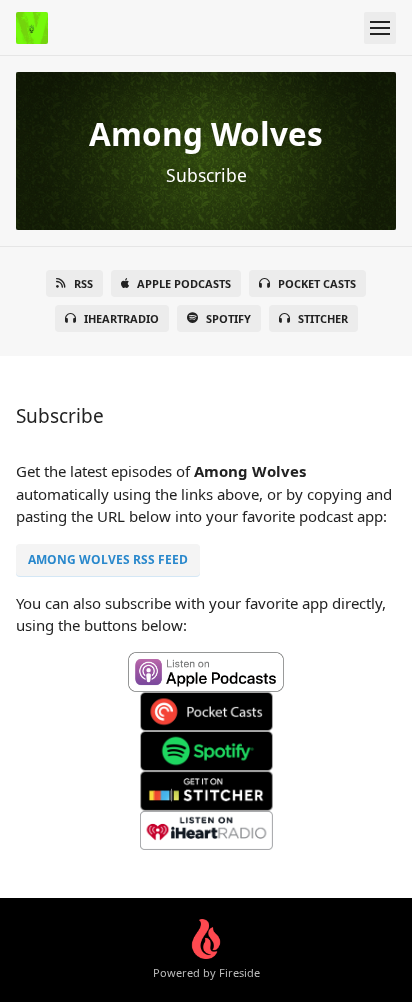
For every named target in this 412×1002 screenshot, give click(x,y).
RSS (83, 283)
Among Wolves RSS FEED (108, 559)
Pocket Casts (317, 283)
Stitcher (323, 318)
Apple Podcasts (184, 283)
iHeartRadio (121, 318)
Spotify (228, 318)
